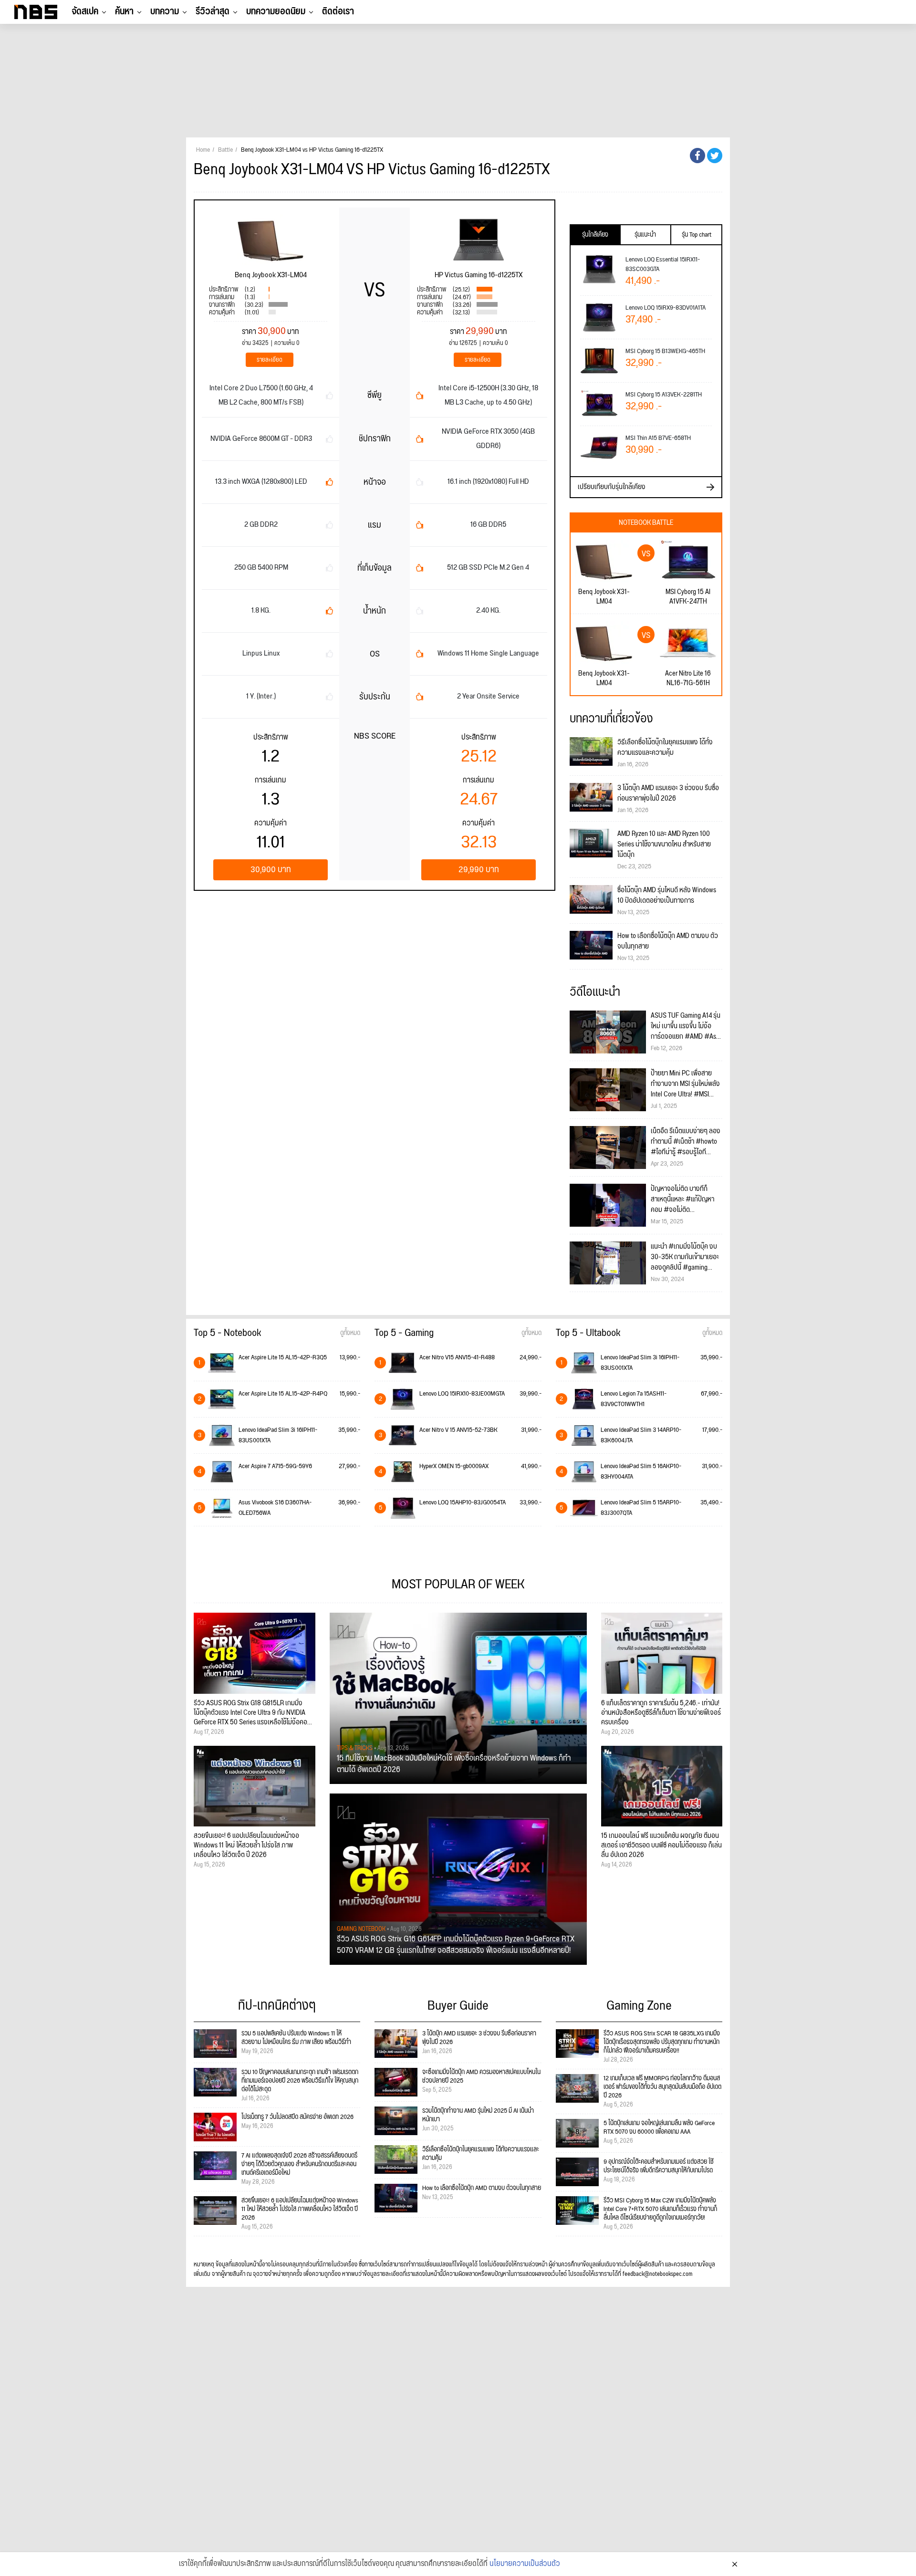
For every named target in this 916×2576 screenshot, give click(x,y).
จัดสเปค (85, 11)
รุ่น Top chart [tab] (697, 235)
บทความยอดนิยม (276, 11)
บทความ (165, 11)
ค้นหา (124, 11)
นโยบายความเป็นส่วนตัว (525, 2564)
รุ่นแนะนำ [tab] (645, 235)
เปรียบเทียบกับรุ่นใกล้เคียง (612, 487)
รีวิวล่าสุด (213, 11)
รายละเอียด (270, 360)
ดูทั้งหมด (350, 1333)
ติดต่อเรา (338, 11)
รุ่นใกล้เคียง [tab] (595, 235)
